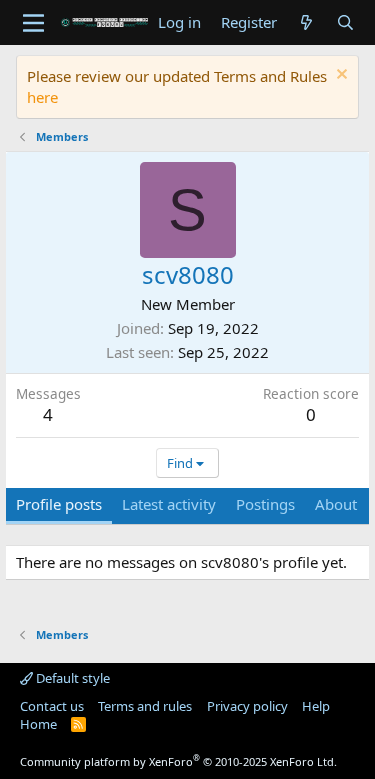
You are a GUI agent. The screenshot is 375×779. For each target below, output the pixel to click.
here (42, 97)
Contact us (52, 706)
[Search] (345, 22)
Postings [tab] (265, 504)
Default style (71, 678)
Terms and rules (145, 706)
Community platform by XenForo (178, 761)
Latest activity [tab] (169, 504)
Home (38, 724)
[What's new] (306, 22)
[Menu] (33, 23)
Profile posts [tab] (59, 504)
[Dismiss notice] (339, 76)
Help (316, 706)
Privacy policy (247, 706)
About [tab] (336, 504)
